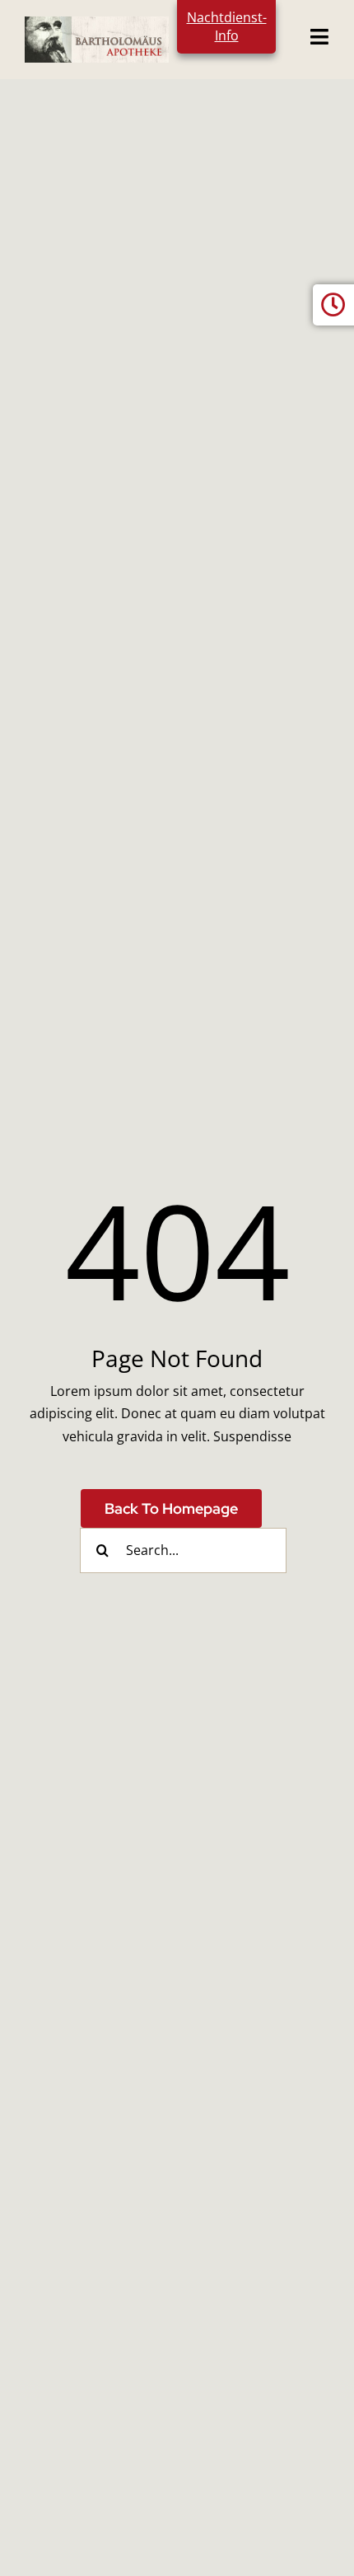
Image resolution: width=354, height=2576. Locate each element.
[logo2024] (97, 23)
